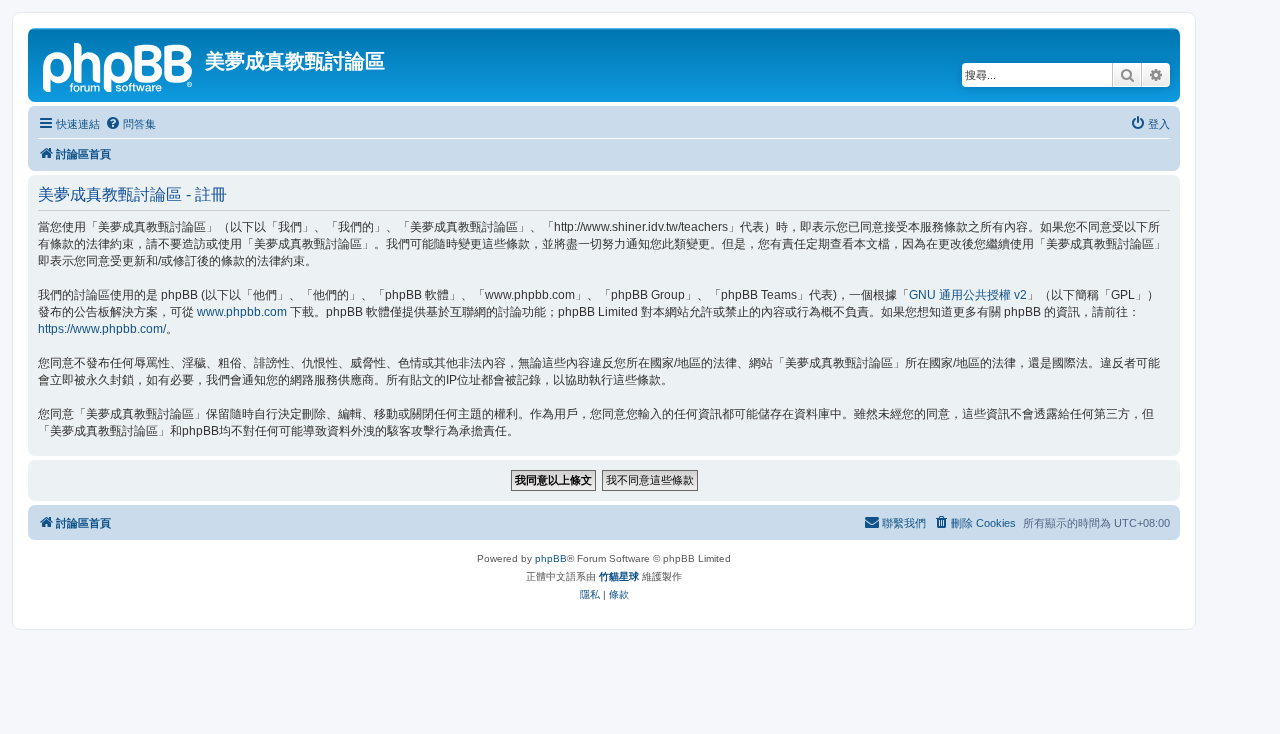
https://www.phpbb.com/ (102, 329)
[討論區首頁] (119, 65)
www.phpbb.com (242, 312)
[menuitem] (130, 124)
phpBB (551, 558)
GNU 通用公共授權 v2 (968, 295)
